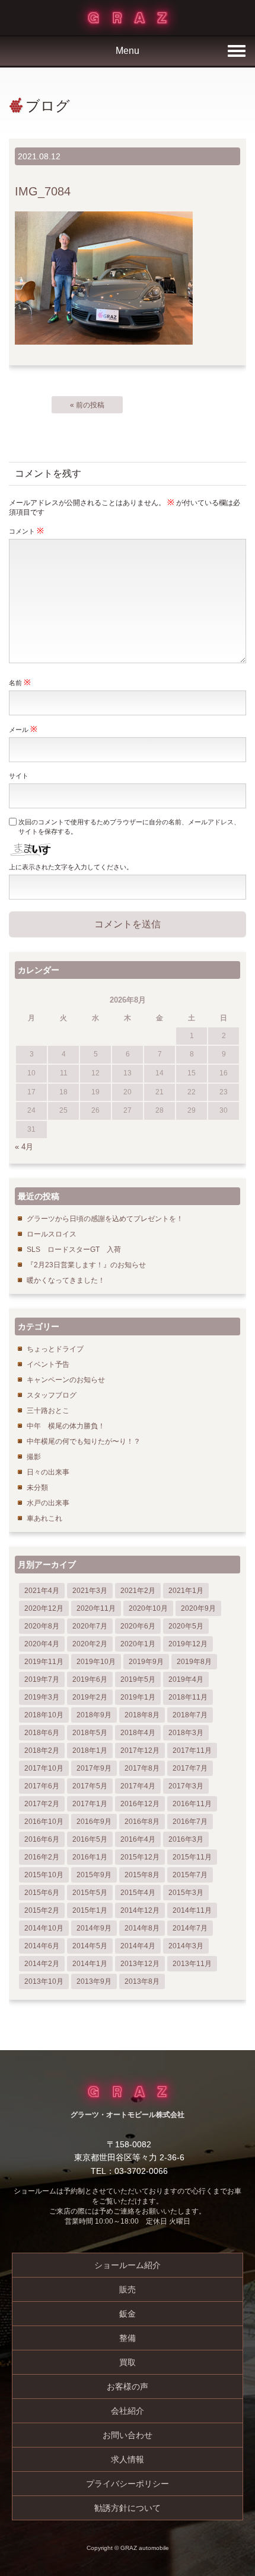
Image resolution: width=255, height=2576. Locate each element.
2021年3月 (90, 1591)
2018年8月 (142, 1715)
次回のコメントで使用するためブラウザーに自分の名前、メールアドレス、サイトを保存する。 (129, 827)
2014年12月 (140, 1910)
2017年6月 (42, 1786)
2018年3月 (186, 1733)
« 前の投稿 (87, 405)
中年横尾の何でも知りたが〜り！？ (84, 1441)
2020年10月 (148, 1608)
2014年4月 (138, 1946)
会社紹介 (128, 2411)
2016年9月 (94, 1822)
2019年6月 (90, 1679)
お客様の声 (128, 2387)
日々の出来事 (48, 1472)
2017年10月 (44, 1768)
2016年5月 (90, 1839)
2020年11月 (96, 1608)
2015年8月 (142, 1875)
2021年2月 (138, 1591)
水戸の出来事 (48, 1503)
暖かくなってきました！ (66, 1280)
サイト (19, 776)
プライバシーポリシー (128, 2484)
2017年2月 (42, 1804)
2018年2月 (42, 1750)
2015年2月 (42, 1910)
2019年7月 (42, 1679)
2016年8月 (142, 1822)
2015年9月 (94, 1875)
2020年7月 (90, 1626)
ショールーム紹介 (128, 2265)
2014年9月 (94, 1928)
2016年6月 (42, 1839)
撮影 (34, 1457)
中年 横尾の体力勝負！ (66, 1426)
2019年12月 (188, 1644)
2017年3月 (186, 1786)
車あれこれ (44, 1518)
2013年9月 (94, 1981)
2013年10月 (44, 1981)
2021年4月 (42, 1591)
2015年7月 (190, 1875)
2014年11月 (192, 1910)
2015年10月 (44, 1875)
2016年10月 (44, 1822)
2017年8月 (142, 1768)
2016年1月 (90, 1857)
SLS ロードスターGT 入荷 (74, 1250)
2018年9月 (94, 1715)
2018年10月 (44, 1715)
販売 (128, 2289)
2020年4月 (42, 1644)
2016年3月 (186, 1839)
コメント (26, 531)
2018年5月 (90, 1733)
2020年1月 (138, 1644)
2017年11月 (192, 1750)
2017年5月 (90, 1786)
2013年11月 (192, 1964)
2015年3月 (186, 1893)
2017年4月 (138, 1786)
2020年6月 (138, 1626)
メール (23, 729)
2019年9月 (146, 1662)
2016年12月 (140, 1804)
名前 (20, 682)
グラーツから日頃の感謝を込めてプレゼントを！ (105, 1219)
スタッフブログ (52, 1395)
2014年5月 (90, 1946)
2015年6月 (42, 1893)
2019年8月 (194, 1662)
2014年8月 (142, 1928)
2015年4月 (138, 1893)
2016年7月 (190, 1822)
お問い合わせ (128, 2435)
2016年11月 (192, 1804)
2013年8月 (142, 1981)
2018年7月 (190, 1715)
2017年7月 (190, 1768)
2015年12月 (140, 1857)
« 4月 (24, 1147)
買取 (128, 2362)
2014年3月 (186, 1946)
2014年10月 (44, 1928)
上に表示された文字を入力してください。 (71, 867)
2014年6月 (42, 1946)
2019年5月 (138, 1679)
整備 (128, 2338)
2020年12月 (44, 1608)
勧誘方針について (128, 2508)
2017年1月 (90, 1804)
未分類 (37, 1488)
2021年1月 (186, 1591)
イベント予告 (48, 1364)
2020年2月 (90, 1644)
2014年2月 (42, 1964)
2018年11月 (188, 1697)
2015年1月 (90, 1910)
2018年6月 (42, 1733)
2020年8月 (42, 1626)
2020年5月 (186, 1626)
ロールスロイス (52, 1234)
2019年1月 (138, 1697)
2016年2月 (42, 1857)
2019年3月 (42, 1697)
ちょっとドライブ (55, 1349)
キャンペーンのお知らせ (66, 1380)
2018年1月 (90, 1750)
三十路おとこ (48, 1411)
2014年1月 (90, 1964)
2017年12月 (140, 1750)
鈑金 (128, 2314)
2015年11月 (192, 1857)
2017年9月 (94, 1768)
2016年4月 (138, 1839)
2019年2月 (90, 1697)
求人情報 (128, 2459)
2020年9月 (198, 1608)
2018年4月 (138, 1733)
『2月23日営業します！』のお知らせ (86, 1265)
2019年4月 (186, 1679)
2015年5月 (90, 1893)
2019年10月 (96, 1662)
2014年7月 (190, 1928)
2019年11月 (44, 1662)
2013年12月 (140, 1964)
